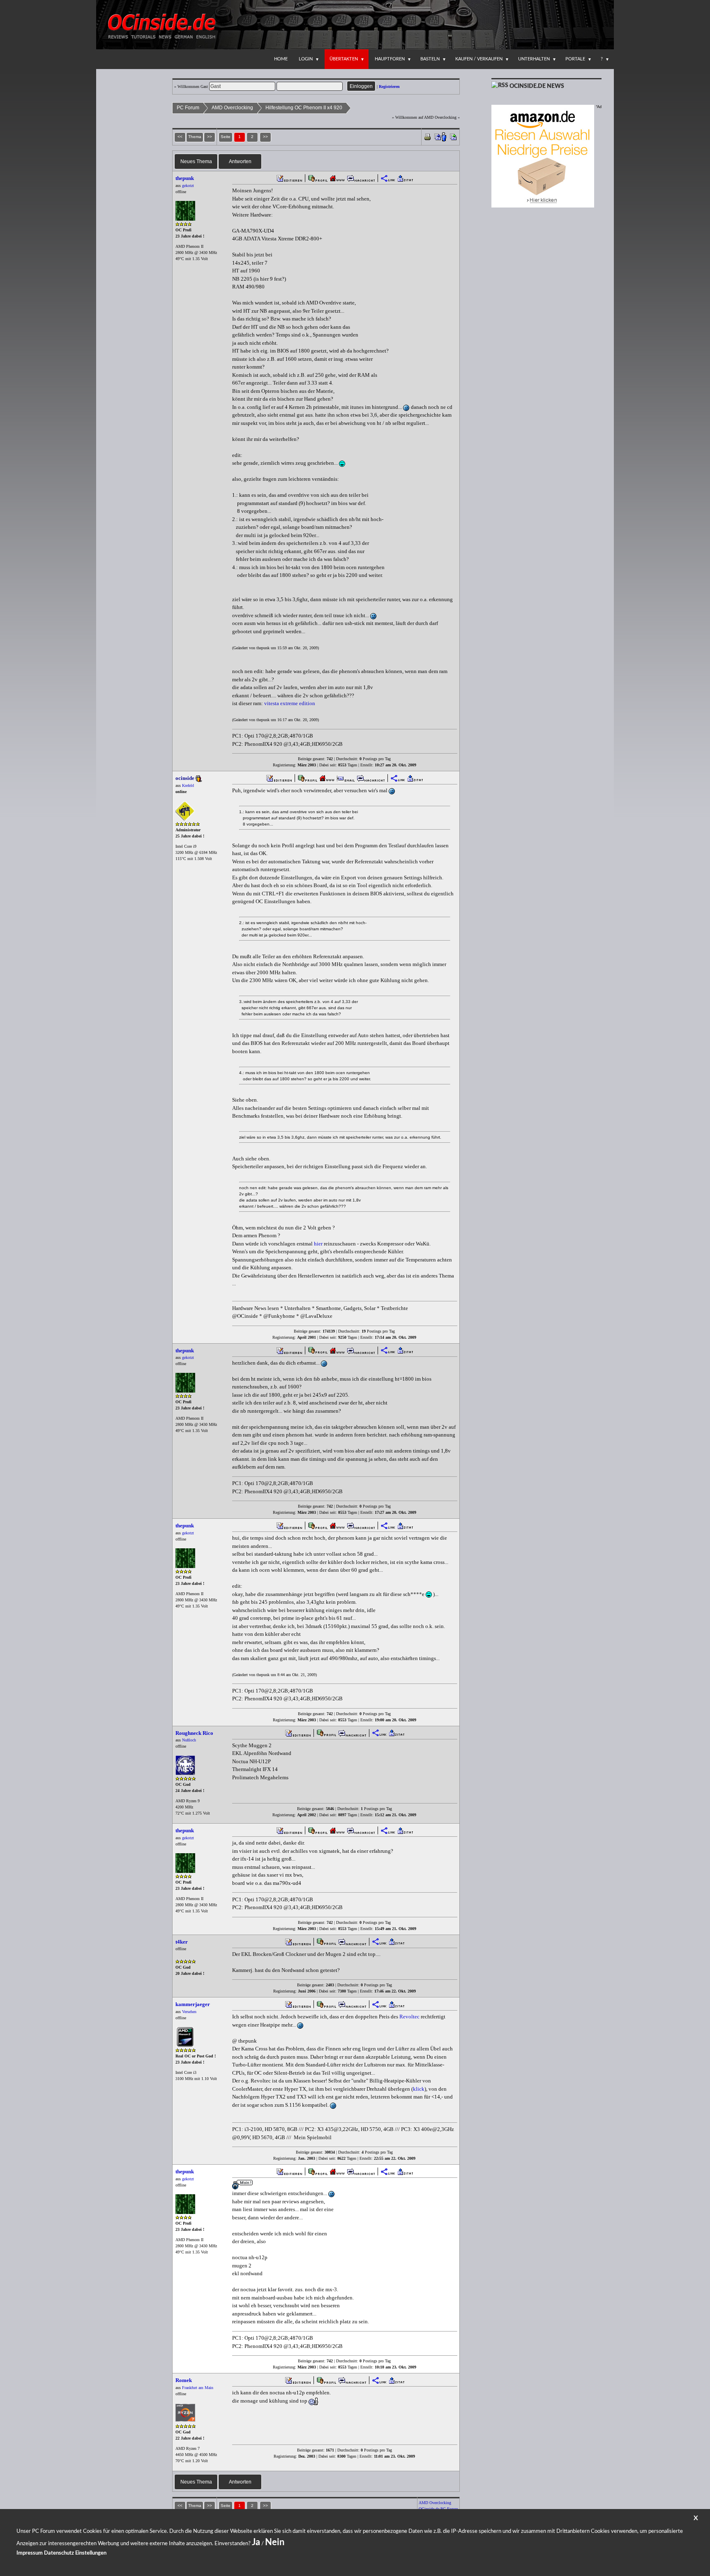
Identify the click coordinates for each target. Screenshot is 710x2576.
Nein (275, 2542)
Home (281, 59)
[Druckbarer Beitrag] (428, 136)
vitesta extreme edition (290, 703)
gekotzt (188, 186)
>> (265, 137)
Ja (256, 2542)
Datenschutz (59, 2553)
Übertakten (344, 59)
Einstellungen (91, 2553)
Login (306, 59)
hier (318, 1244)
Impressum (30, 2553)
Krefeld (188, 785)
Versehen (189, 2012)
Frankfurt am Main (198, 2388)
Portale (575, 59)
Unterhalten (534, 59)
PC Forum (188, 108)
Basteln (430, 59)
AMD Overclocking (232, 108)
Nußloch (189, 1740)
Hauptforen (390, 59)
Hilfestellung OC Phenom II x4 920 (304, 108)
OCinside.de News (537, 86)
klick (419, 2089)
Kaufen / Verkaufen (479, 59)
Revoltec (409, 2017)
